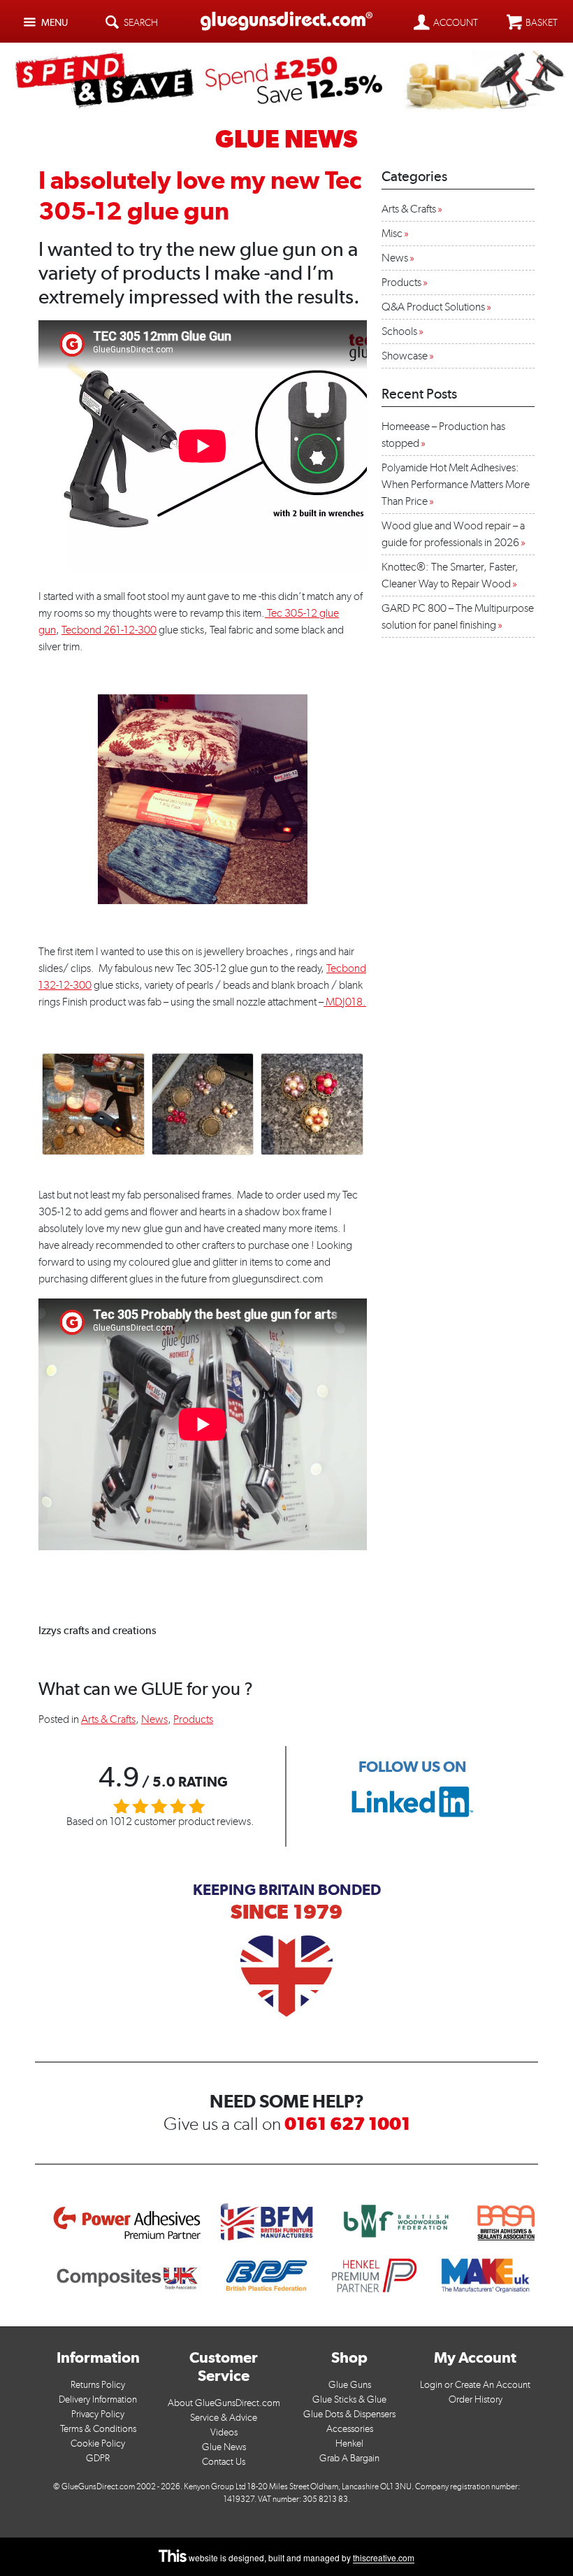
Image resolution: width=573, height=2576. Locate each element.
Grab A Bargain (349, 2458)
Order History (476, 2399)
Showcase (405, 356)
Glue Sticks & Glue (349, 2399)
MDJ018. (345, 1002)
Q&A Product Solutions (433, 307)
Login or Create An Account (475, 2385)
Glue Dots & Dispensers (349, 2414)
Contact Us (224, 2462)
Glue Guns (350, 2385)
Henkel (349, 2443)
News (154, 1719)
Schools (399, 331)
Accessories (350, 2429)
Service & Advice (224, 2418)
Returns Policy (98, 2385)
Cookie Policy (98, 2443)
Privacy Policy (98, 2414)
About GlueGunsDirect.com (224, 2403)
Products (193, 1719)
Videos (224, 2432)
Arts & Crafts (108, 1719)
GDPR (98, 2458)
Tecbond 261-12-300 (109, 630)
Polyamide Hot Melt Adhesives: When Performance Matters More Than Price (456, 484)
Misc (392, 233)
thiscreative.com (384, 2558)
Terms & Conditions (98, 2429)
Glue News (224, 2447)
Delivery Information (98, 2399)
